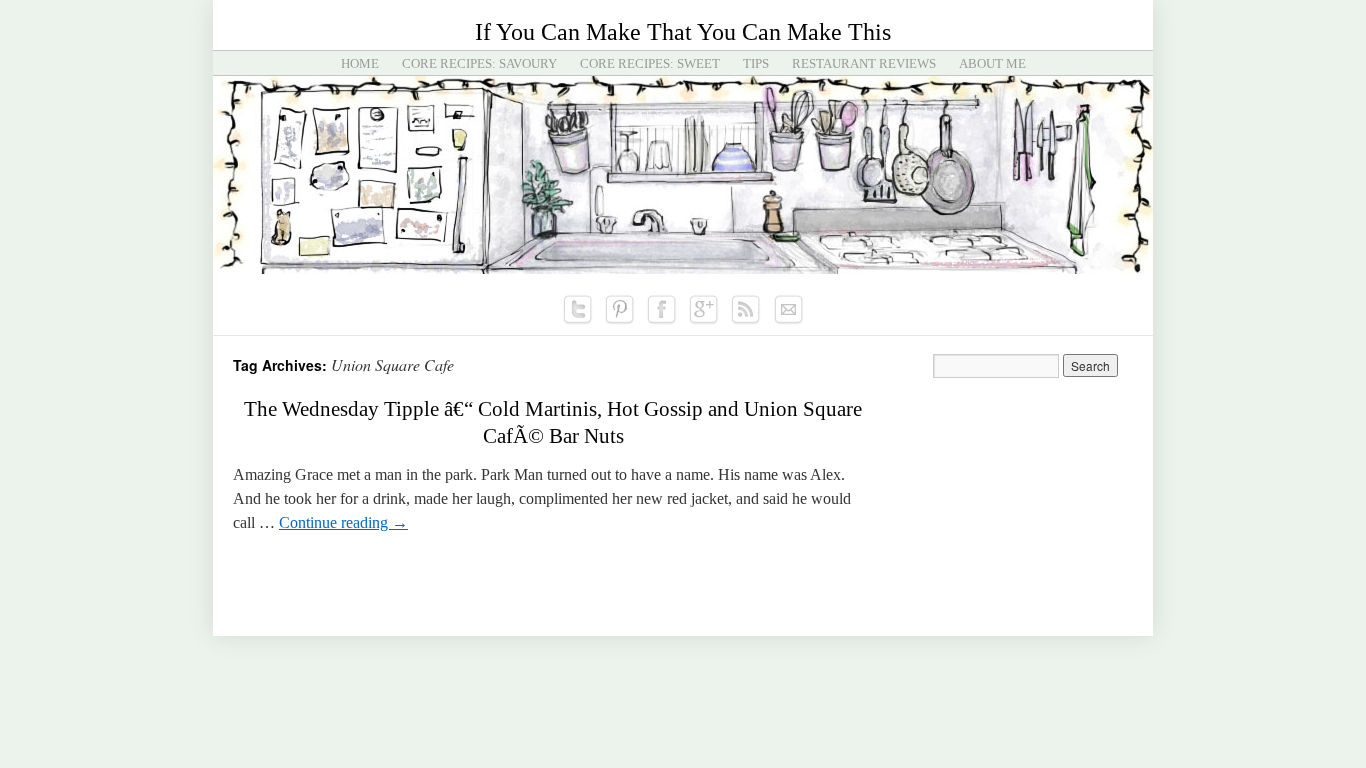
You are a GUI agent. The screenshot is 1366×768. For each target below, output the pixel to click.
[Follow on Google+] (704, 310)
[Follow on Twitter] (578, 310)
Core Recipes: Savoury (479, 63)
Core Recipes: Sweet (650, 63)
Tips (756, 63)
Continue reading (343, 522)
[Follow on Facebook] (662, 310)
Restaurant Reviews (864, 63)
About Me (992, 63)
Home (360, 63)
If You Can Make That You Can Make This (683, 32)
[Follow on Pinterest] (620, 310)
